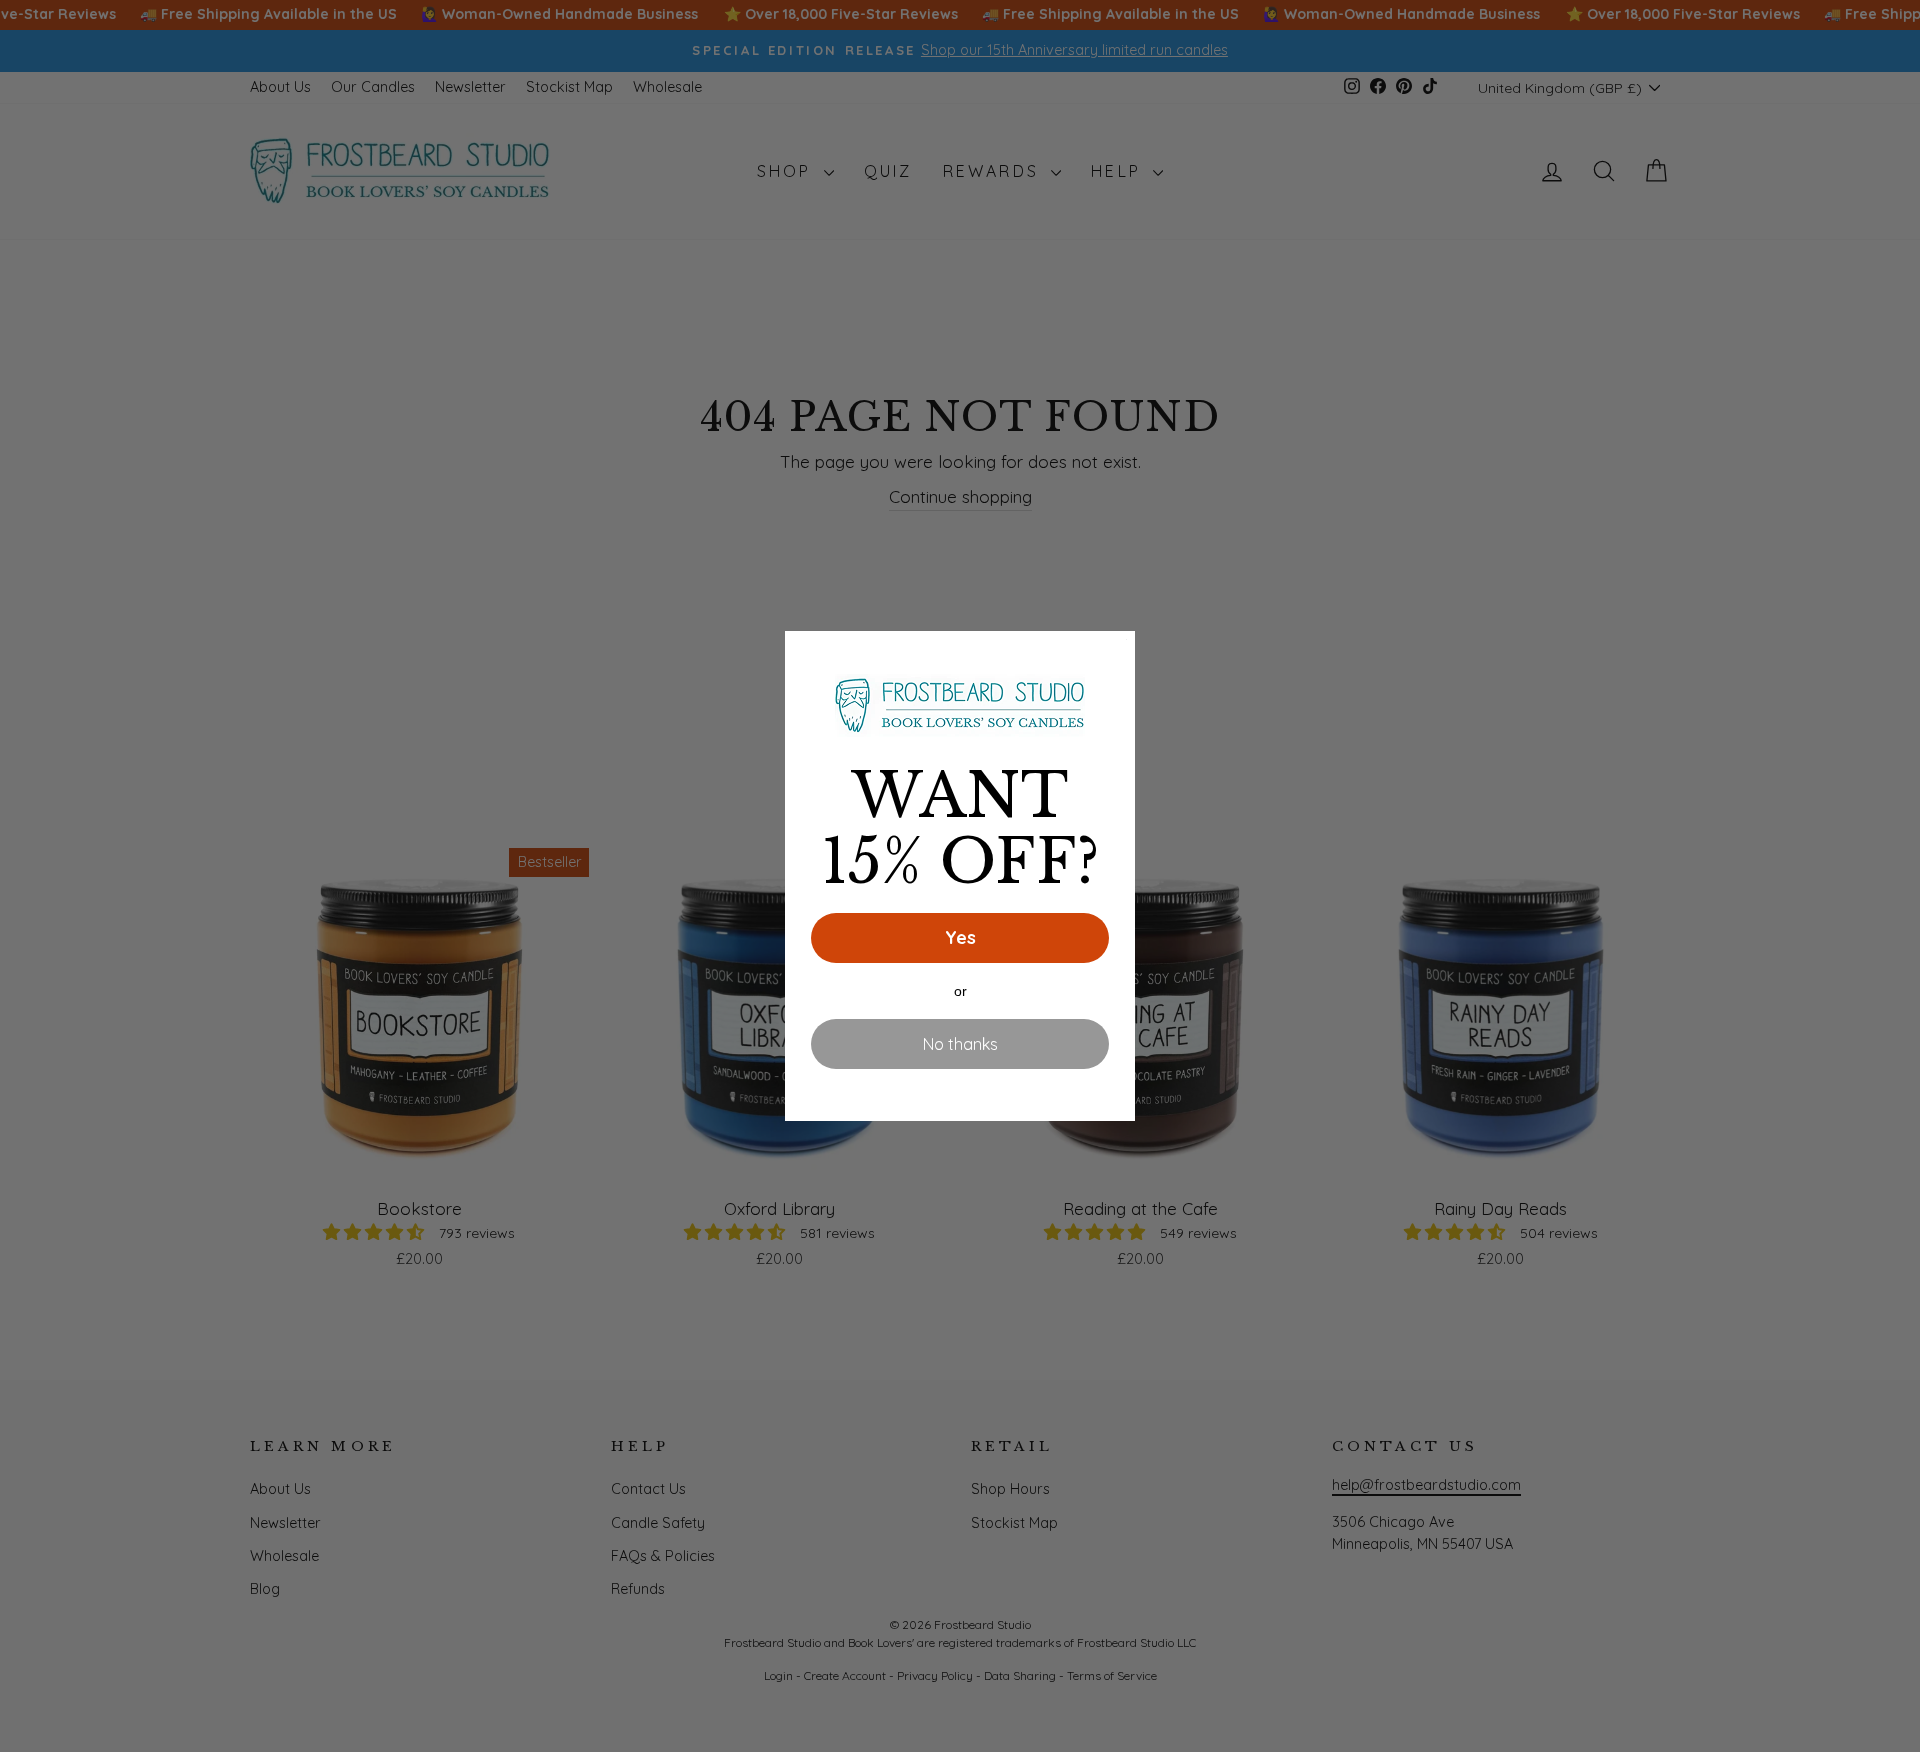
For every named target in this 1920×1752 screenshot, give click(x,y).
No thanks (960, 1044)
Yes (960, 937)
